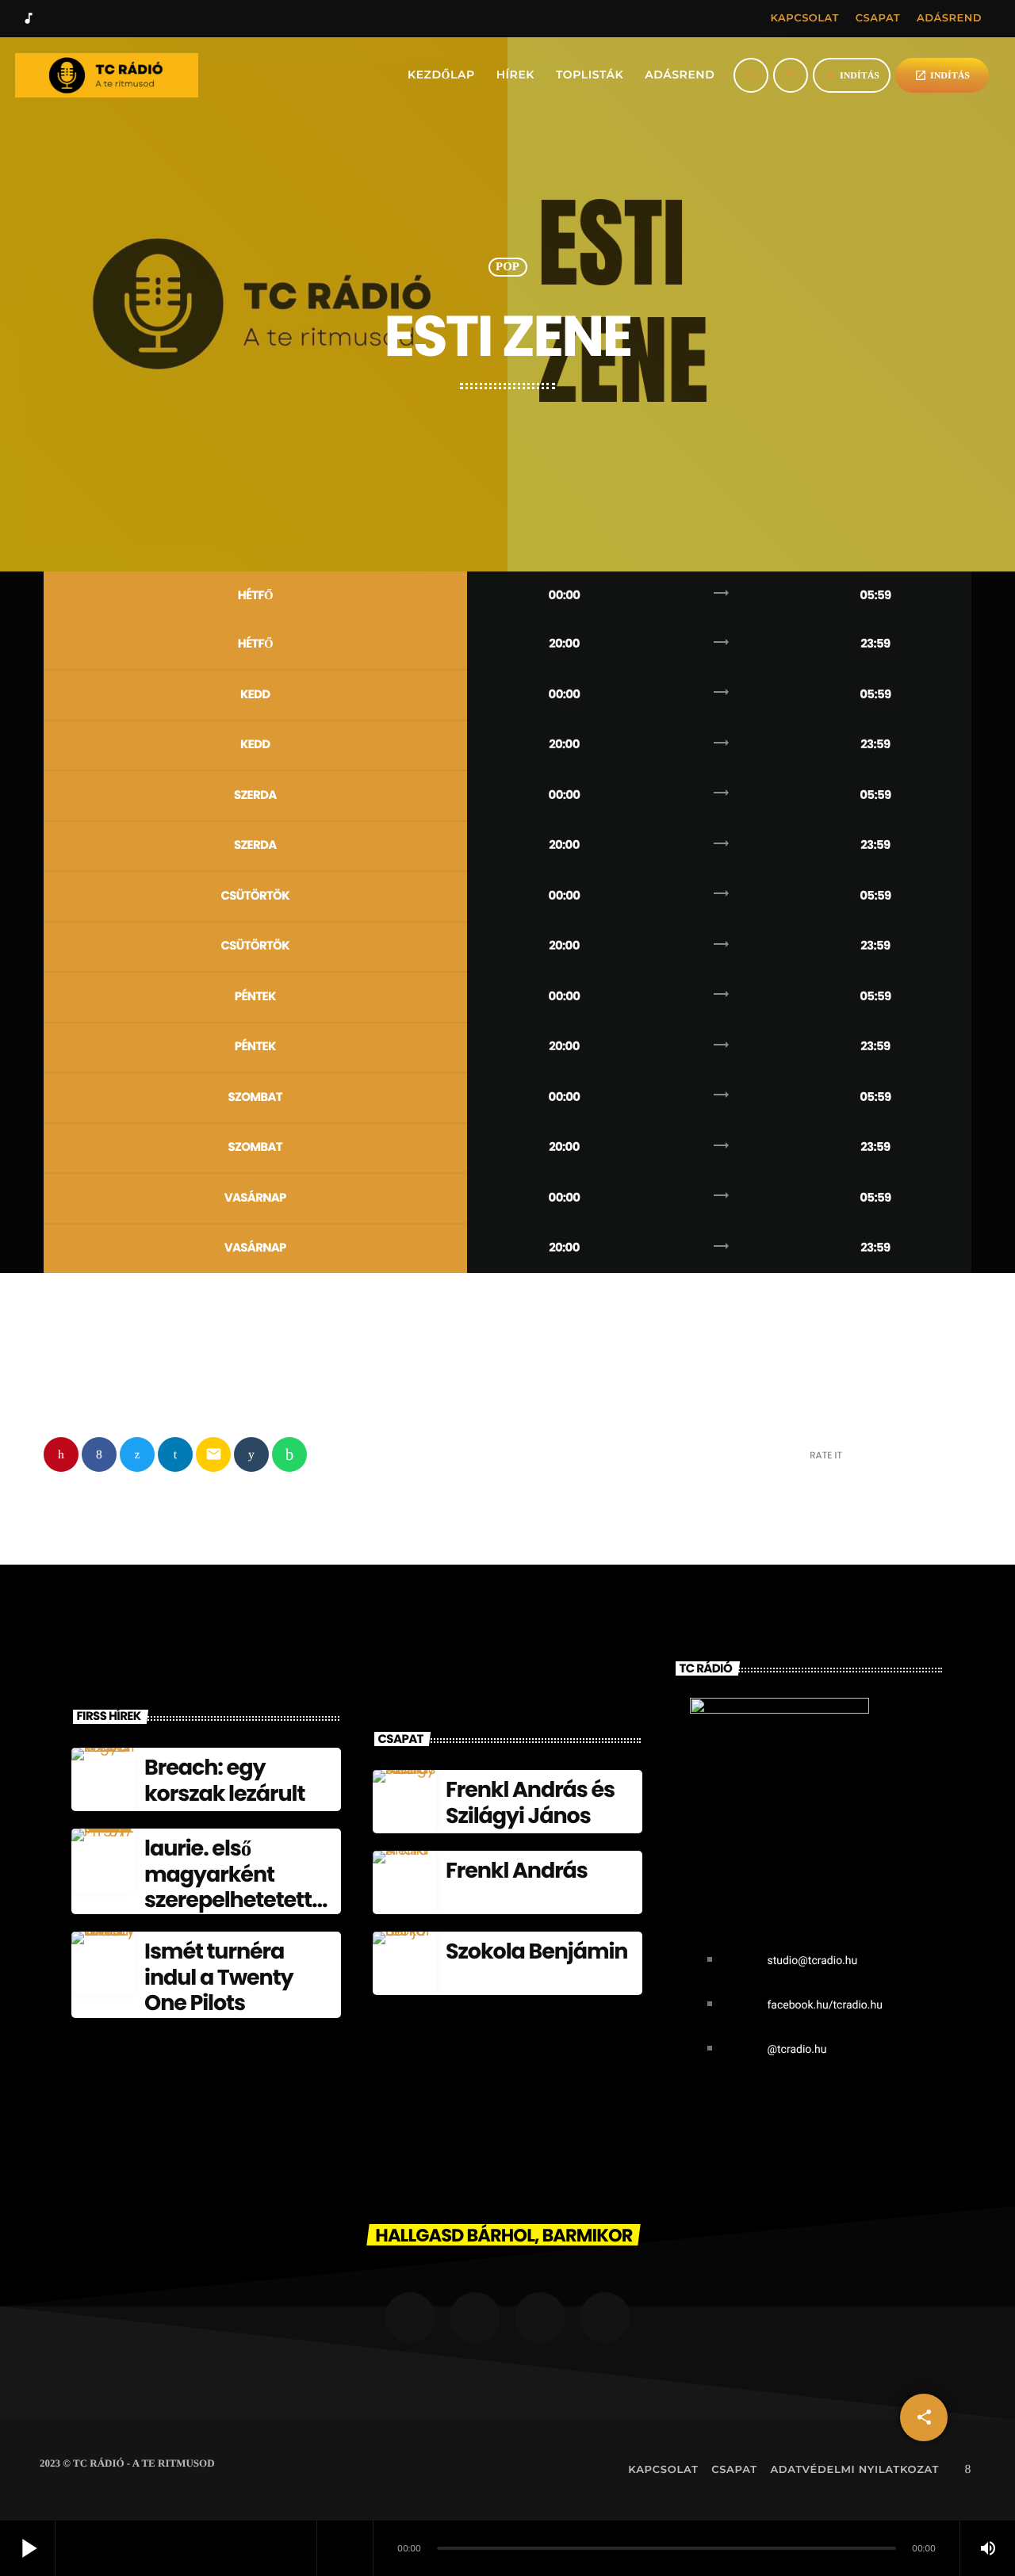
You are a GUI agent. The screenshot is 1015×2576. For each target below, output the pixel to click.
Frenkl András (517, 1871)
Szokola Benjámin (536, 1952)
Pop (507, 267)
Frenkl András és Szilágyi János (530, 1803)
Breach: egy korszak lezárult (224, 1781)
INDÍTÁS (942, 75)
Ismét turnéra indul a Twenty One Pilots (219, 1978)
